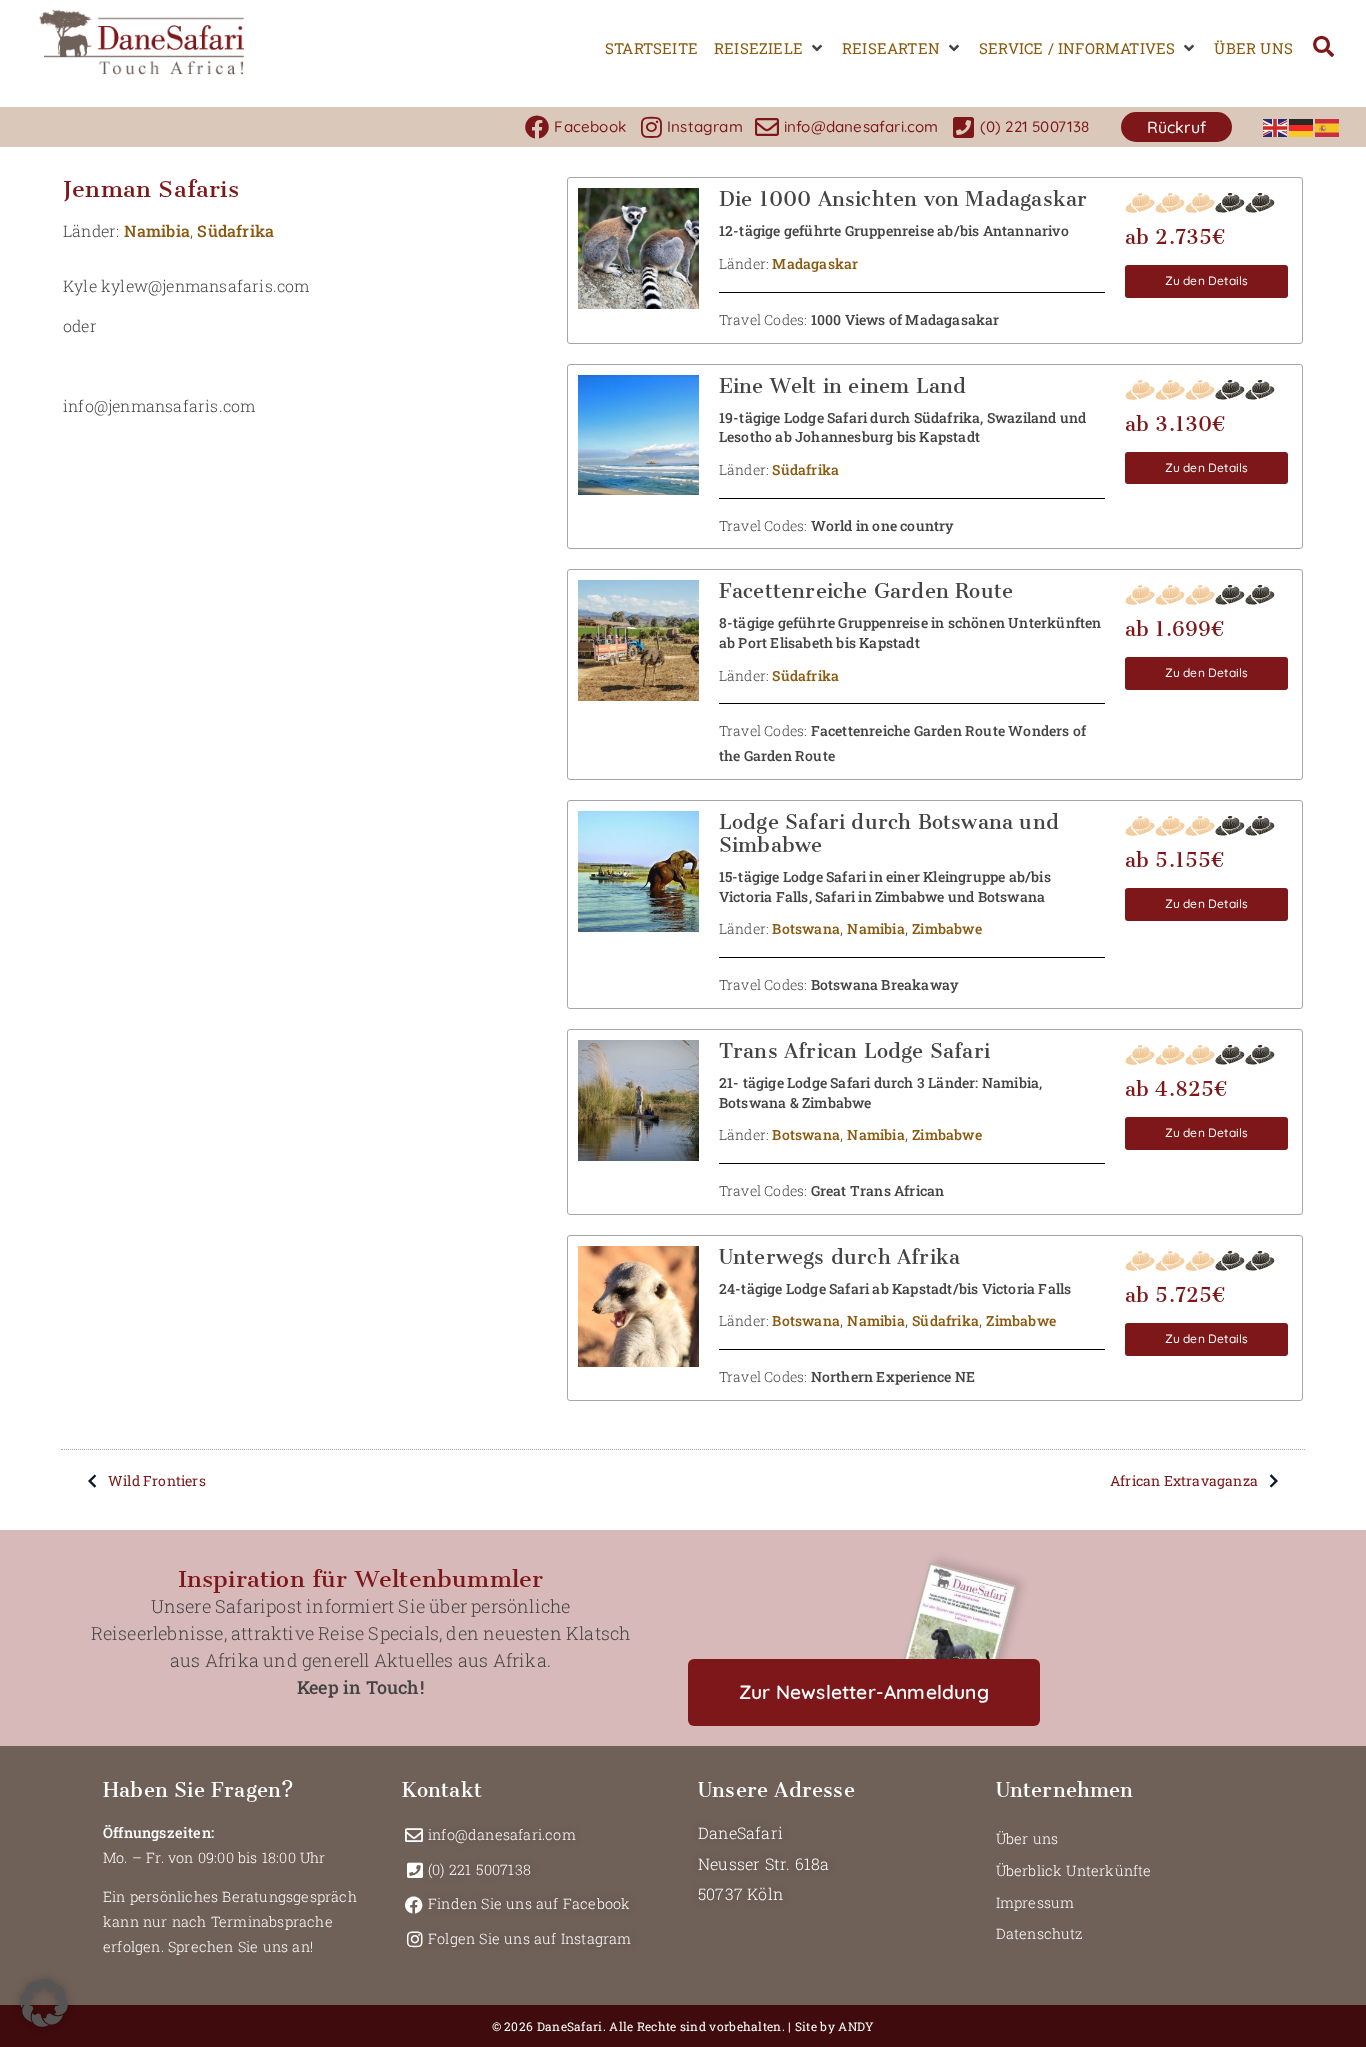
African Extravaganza (1184, 1480)
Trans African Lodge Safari (854, 1051)
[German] (1302, 126)
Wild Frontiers (157, 1480)
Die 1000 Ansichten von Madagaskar (903, 199)
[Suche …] (1323, 48)
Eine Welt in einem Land (843, 386)
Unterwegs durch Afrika (839, 1257)
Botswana (806, 928)
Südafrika (235, 230)
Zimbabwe (947, 928)
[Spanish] (1328, 126)
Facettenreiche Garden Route (866, 591)
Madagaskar (815, 263)
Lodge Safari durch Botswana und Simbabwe (889, 833)
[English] (1276, 126)
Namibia (157, 230)
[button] (770, 48)
